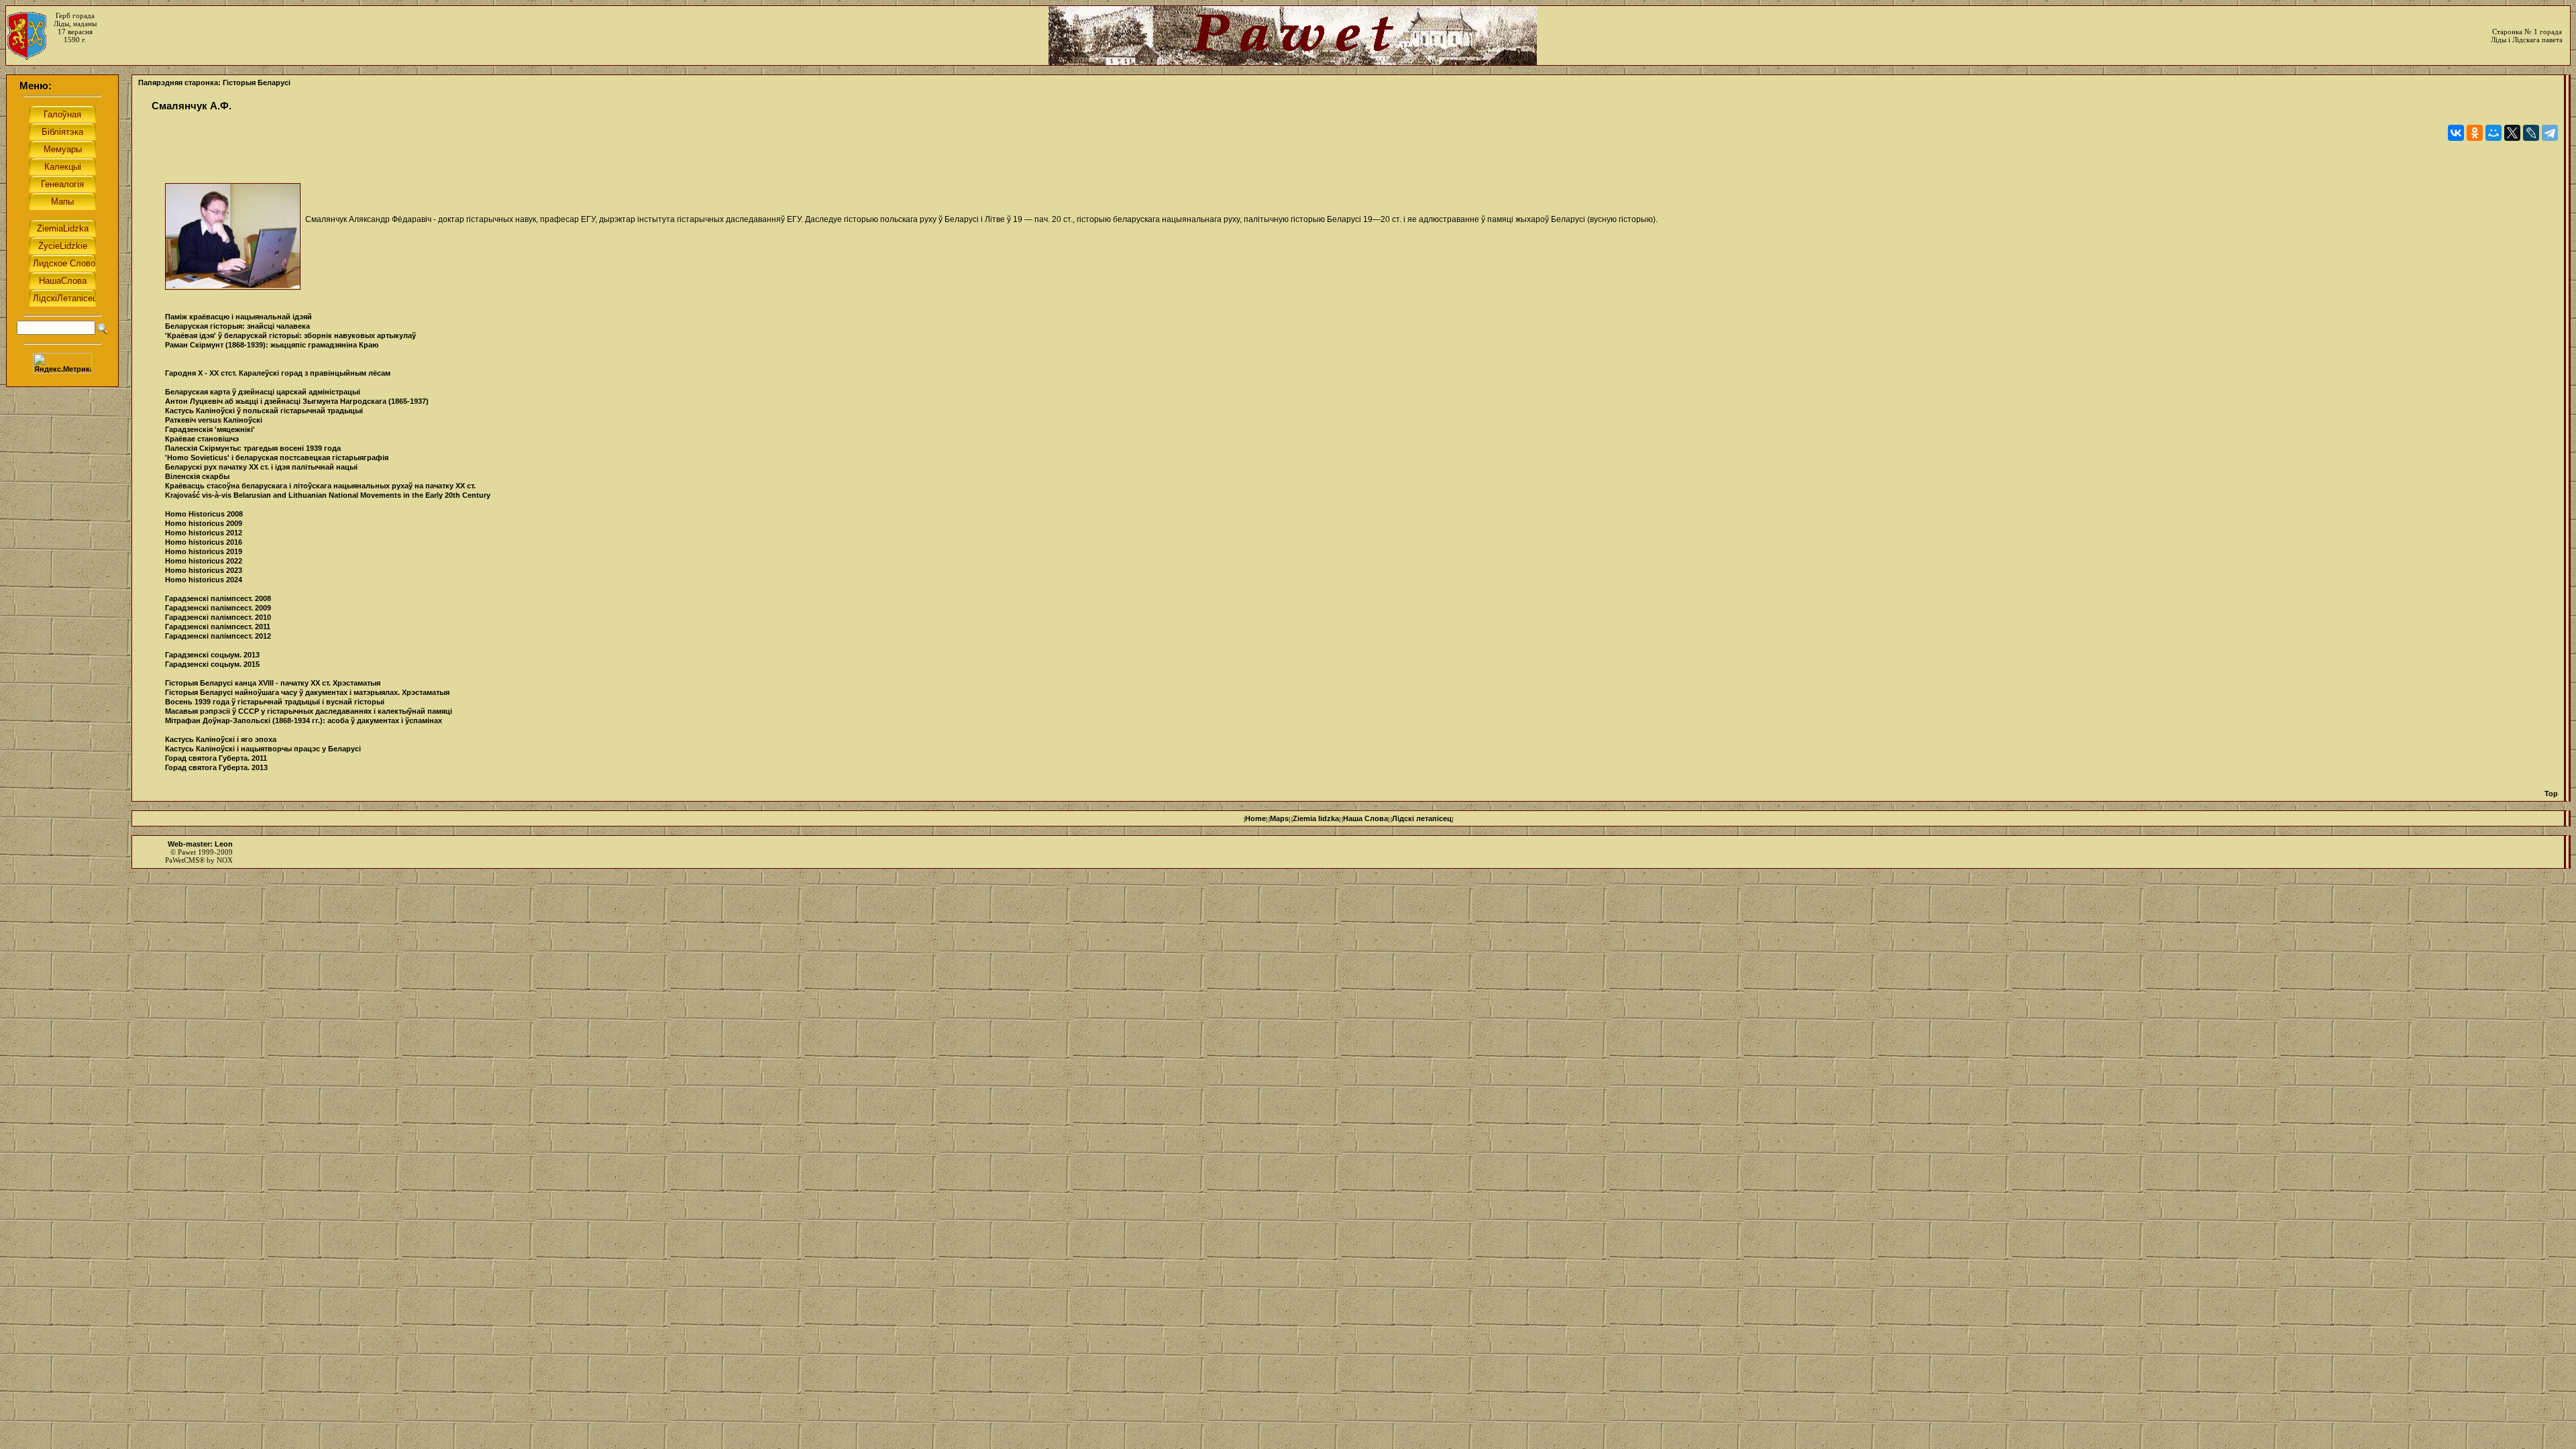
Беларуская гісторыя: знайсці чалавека (237, 326)
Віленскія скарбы (197, 476)
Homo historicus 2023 (204, 570)
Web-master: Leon (200, 844)
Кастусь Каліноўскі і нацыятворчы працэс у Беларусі (263, 749)
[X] (2512, 133)
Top (2551, 794)
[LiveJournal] (2531, 133)
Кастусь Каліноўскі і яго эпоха (221, 739)
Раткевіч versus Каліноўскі (214, 420)
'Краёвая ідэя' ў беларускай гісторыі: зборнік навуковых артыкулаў (290, 335)
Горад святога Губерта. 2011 (216, 758)
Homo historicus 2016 (204, 542)
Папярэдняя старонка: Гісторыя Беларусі (214, 83)
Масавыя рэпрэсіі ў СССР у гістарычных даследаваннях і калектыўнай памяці (309, 711)
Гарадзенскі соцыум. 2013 (212, 655)
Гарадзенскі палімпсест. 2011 (218, 627)
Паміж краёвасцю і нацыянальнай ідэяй (238, 317)
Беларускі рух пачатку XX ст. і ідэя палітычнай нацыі (261, 467)
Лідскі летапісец (1422, 818)
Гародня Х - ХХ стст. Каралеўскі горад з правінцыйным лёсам (278, 373)
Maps (1279, 818)
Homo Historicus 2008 (204, 514)
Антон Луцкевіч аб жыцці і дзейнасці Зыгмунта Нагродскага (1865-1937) (297, 401)
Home (1255, 818)
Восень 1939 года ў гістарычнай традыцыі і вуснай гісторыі (275, 702)
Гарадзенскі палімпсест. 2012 (218, 636)
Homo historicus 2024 (204, 580)
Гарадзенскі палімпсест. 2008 (218, 598)
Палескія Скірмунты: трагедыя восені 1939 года (253, 448)
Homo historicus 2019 (204, 551)
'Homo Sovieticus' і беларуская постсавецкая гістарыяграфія (277, 458)
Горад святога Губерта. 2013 (216, 767)
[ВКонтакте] (2456, 133)
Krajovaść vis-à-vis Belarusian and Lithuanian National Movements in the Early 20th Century (328, 495)
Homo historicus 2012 (204, 533)
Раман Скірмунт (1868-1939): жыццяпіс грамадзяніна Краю (272, 345)
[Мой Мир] (2493, 133)
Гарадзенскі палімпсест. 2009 (218, 608)
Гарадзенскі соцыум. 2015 (212, 664)
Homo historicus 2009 (204, 523)
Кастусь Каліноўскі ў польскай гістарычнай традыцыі (264, 411)
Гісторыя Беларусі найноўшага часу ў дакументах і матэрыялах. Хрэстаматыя (307, 692)
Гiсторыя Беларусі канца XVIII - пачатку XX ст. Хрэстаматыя (273, 683)
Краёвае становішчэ (202, 439)
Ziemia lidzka (1316, 818)
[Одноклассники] (2475, 133)
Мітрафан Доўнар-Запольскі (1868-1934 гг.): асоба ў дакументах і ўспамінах (304, 720)
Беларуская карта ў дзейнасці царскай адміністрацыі (263, 392)
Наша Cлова (1365, 818)
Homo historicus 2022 (204, 561)
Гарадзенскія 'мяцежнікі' (210, 429)
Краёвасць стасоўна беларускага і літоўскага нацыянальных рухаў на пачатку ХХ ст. (320, 486)
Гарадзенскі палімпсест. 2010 (218, 617)
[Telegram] (2550, 133)
